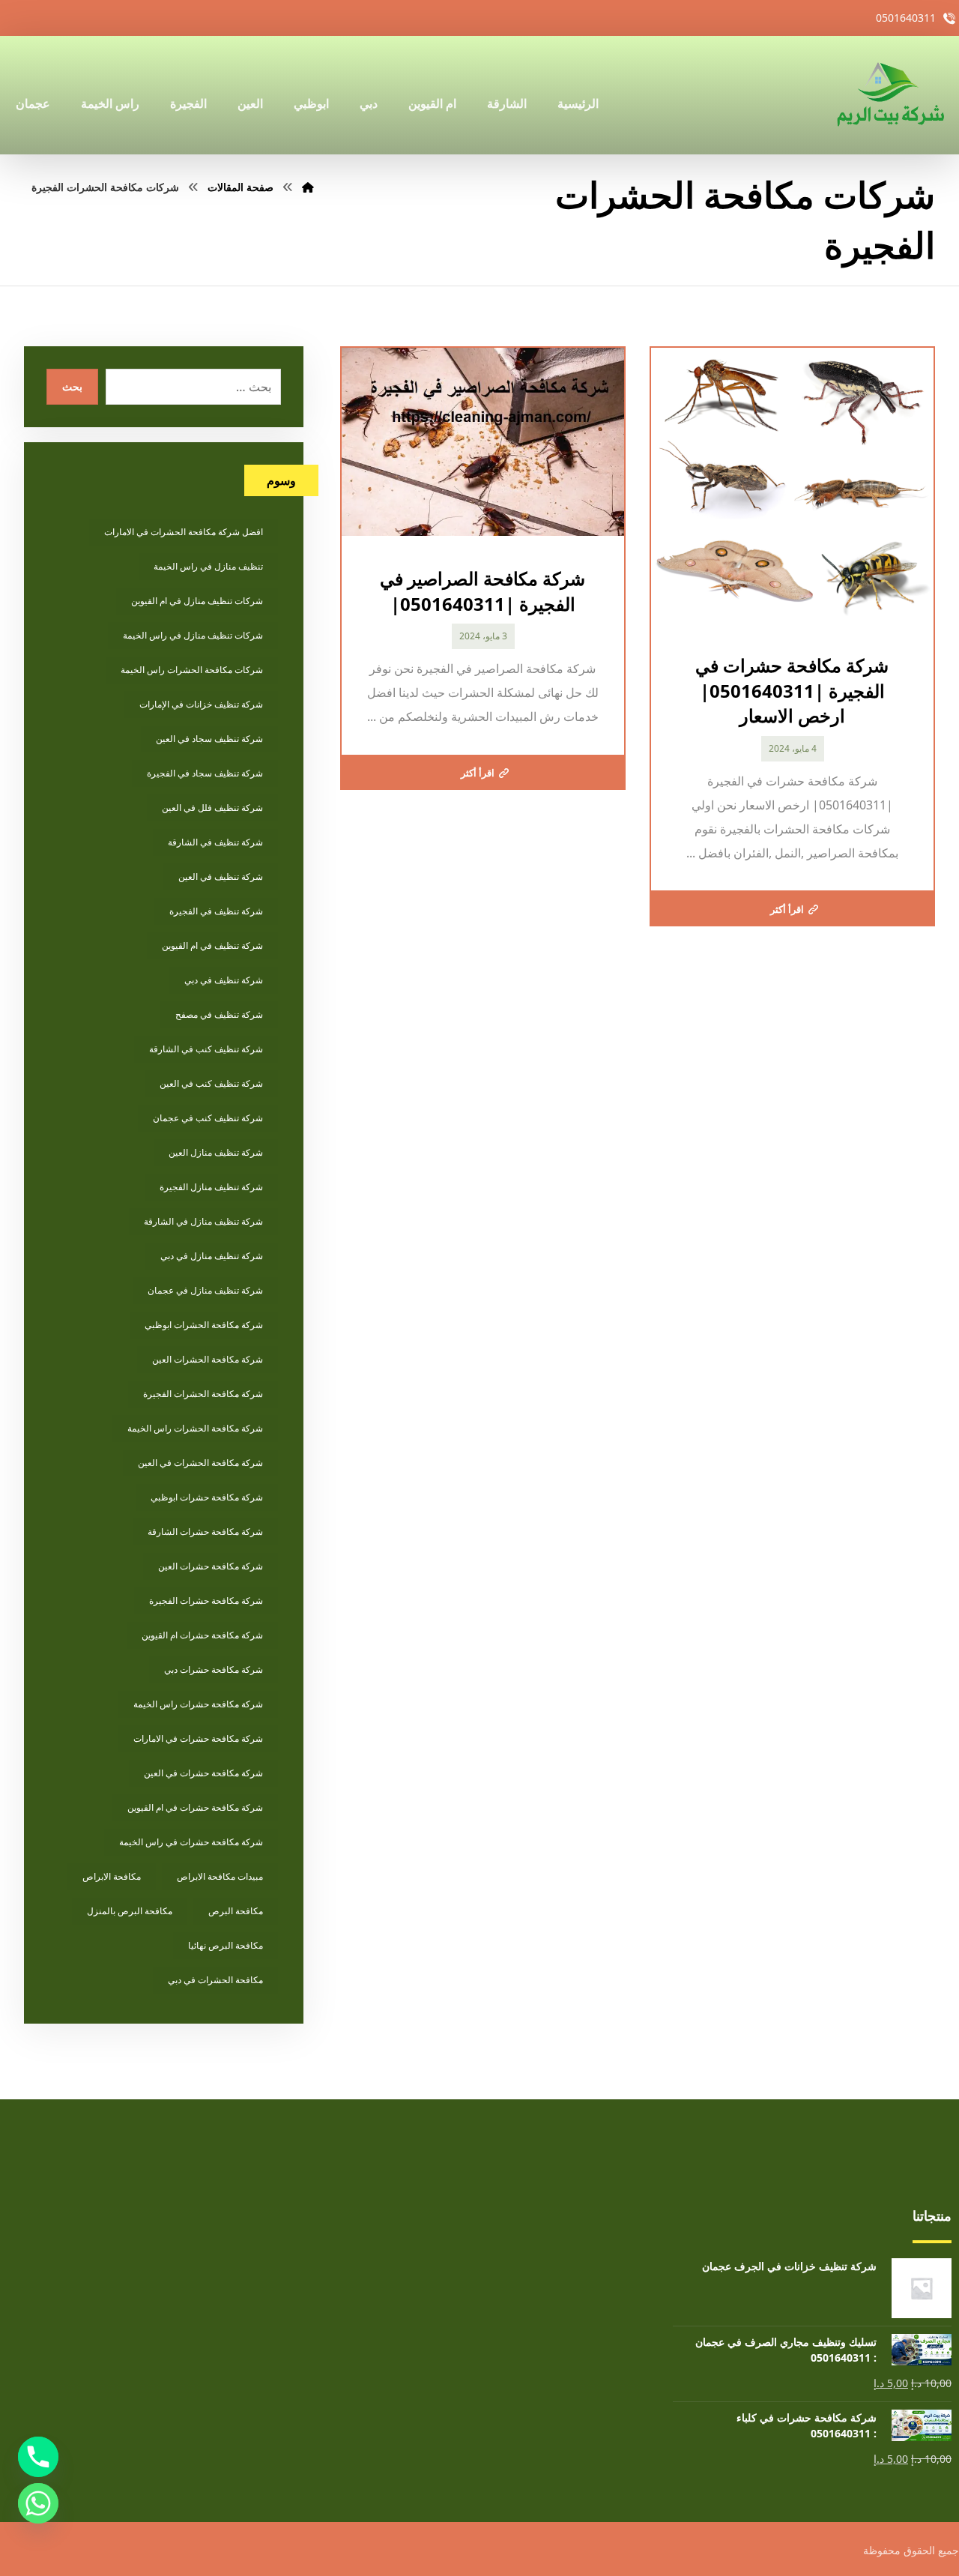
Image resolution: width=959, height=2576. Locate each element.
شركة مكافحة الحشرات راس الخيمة (195, 1428)
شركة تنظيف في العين (221, 877)
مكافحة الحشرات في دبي (215, 1980)
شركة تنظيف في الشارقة (215, 842)
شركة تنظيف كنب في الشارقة (206, 1049)
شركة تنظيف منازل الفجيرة (211, 1187)
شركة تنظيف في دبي (224, 980)
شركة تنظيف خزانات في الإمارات (201, 704)
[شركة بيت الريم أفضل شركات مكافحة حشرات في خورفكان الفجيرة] (889, 95)
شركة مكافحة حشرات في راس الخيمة (191, 1842)
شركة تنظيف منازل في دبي (212, 1256)
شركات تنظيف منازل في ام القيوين (197, 601)
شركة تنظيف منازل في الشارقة (203, 1221)
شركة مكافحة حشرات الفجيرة (206, 1601)
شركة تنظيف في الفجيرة (216, 911)
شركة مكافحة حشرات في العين (203, 1773)
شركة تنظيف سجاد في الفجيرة (205, 773)
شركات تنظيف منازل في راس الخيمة (193, 635)
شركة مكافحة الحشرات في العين (200, 1463)
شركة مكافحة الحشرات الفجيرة (203, 1394)
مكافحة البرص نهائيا (226, 1945)
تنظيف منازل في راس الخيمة (208, 566)
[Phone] (38, 2457)
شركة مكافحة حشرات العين (211, 1566)
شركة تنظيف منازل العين (216, 1152)
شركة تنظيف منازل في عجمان (205, 1290)
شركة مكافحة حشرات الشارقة (205, 1532)
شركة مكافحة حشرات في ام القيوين (195, 1807)
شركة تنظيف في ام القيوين (212, 945)
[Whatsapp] (38, 2503)
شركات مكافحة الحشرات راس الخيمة (192, 670)
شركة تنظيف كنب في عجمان (208, 1118)
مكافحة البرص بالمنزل (130, 1911)
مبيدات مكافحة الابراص (220, 1876)
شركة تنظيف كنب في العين (211, 1083)
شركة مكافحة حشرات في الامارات (198, 1738)
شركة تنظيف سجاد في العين (209, 739)
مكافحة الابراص (112, 1876)
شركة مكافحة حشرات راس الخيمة (198, 1704)
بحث (72, 386)
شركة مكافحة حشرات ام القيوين (202, 1635)
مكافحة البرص (236, 1911)
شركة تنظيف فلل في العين (212, 808)
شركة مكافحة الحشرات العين (208, 1359)
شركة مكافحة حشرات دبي (214, 1669)
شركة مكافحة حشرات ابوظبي (207, 1497)
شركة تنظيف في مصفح (219, 1014)
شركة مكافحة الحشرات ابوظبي (204, 1325)
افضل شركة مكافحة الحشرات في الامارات (184, 532)
